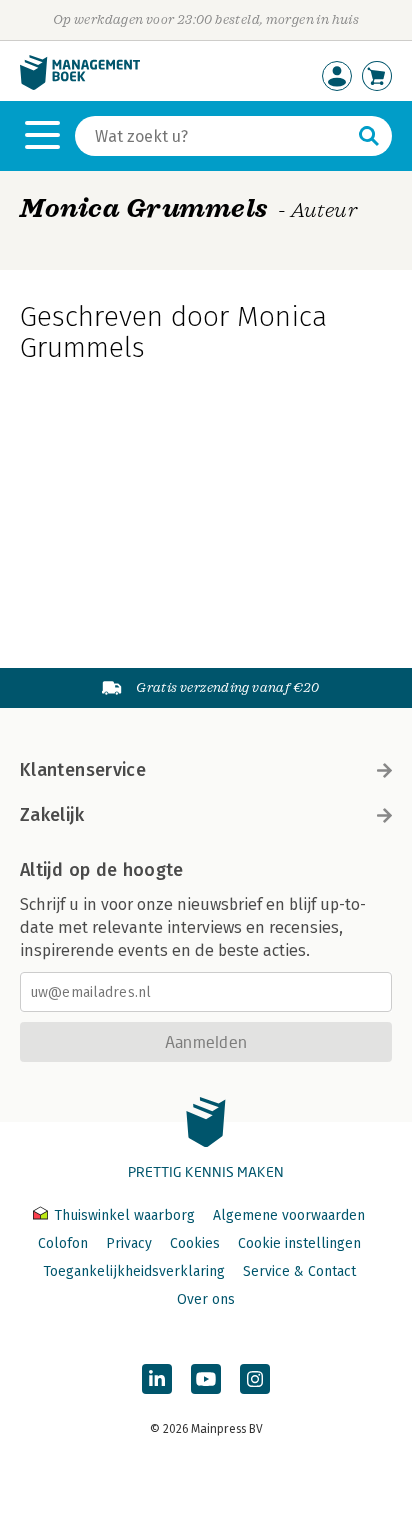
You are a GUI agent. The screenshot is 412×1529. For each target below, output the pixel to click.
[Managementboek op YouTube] (206, 1379)
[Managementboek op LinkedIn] (157, 1379)
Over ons (206, 1299)
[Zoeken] (369, 136)
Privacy (129, 1243)
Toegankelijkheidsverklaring (134, 1271)
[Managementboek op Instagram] (255, 1379)
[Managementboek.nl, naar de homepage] (80, 85)
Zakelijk (52, 815)
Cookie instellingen (299, 1243)
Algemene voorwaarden (289, 1215)
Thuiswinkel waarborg (124, 1215)
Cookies (195, 1243)
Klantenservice (83, 770)
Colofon (63, 1243)
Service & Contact (299, 1271)
